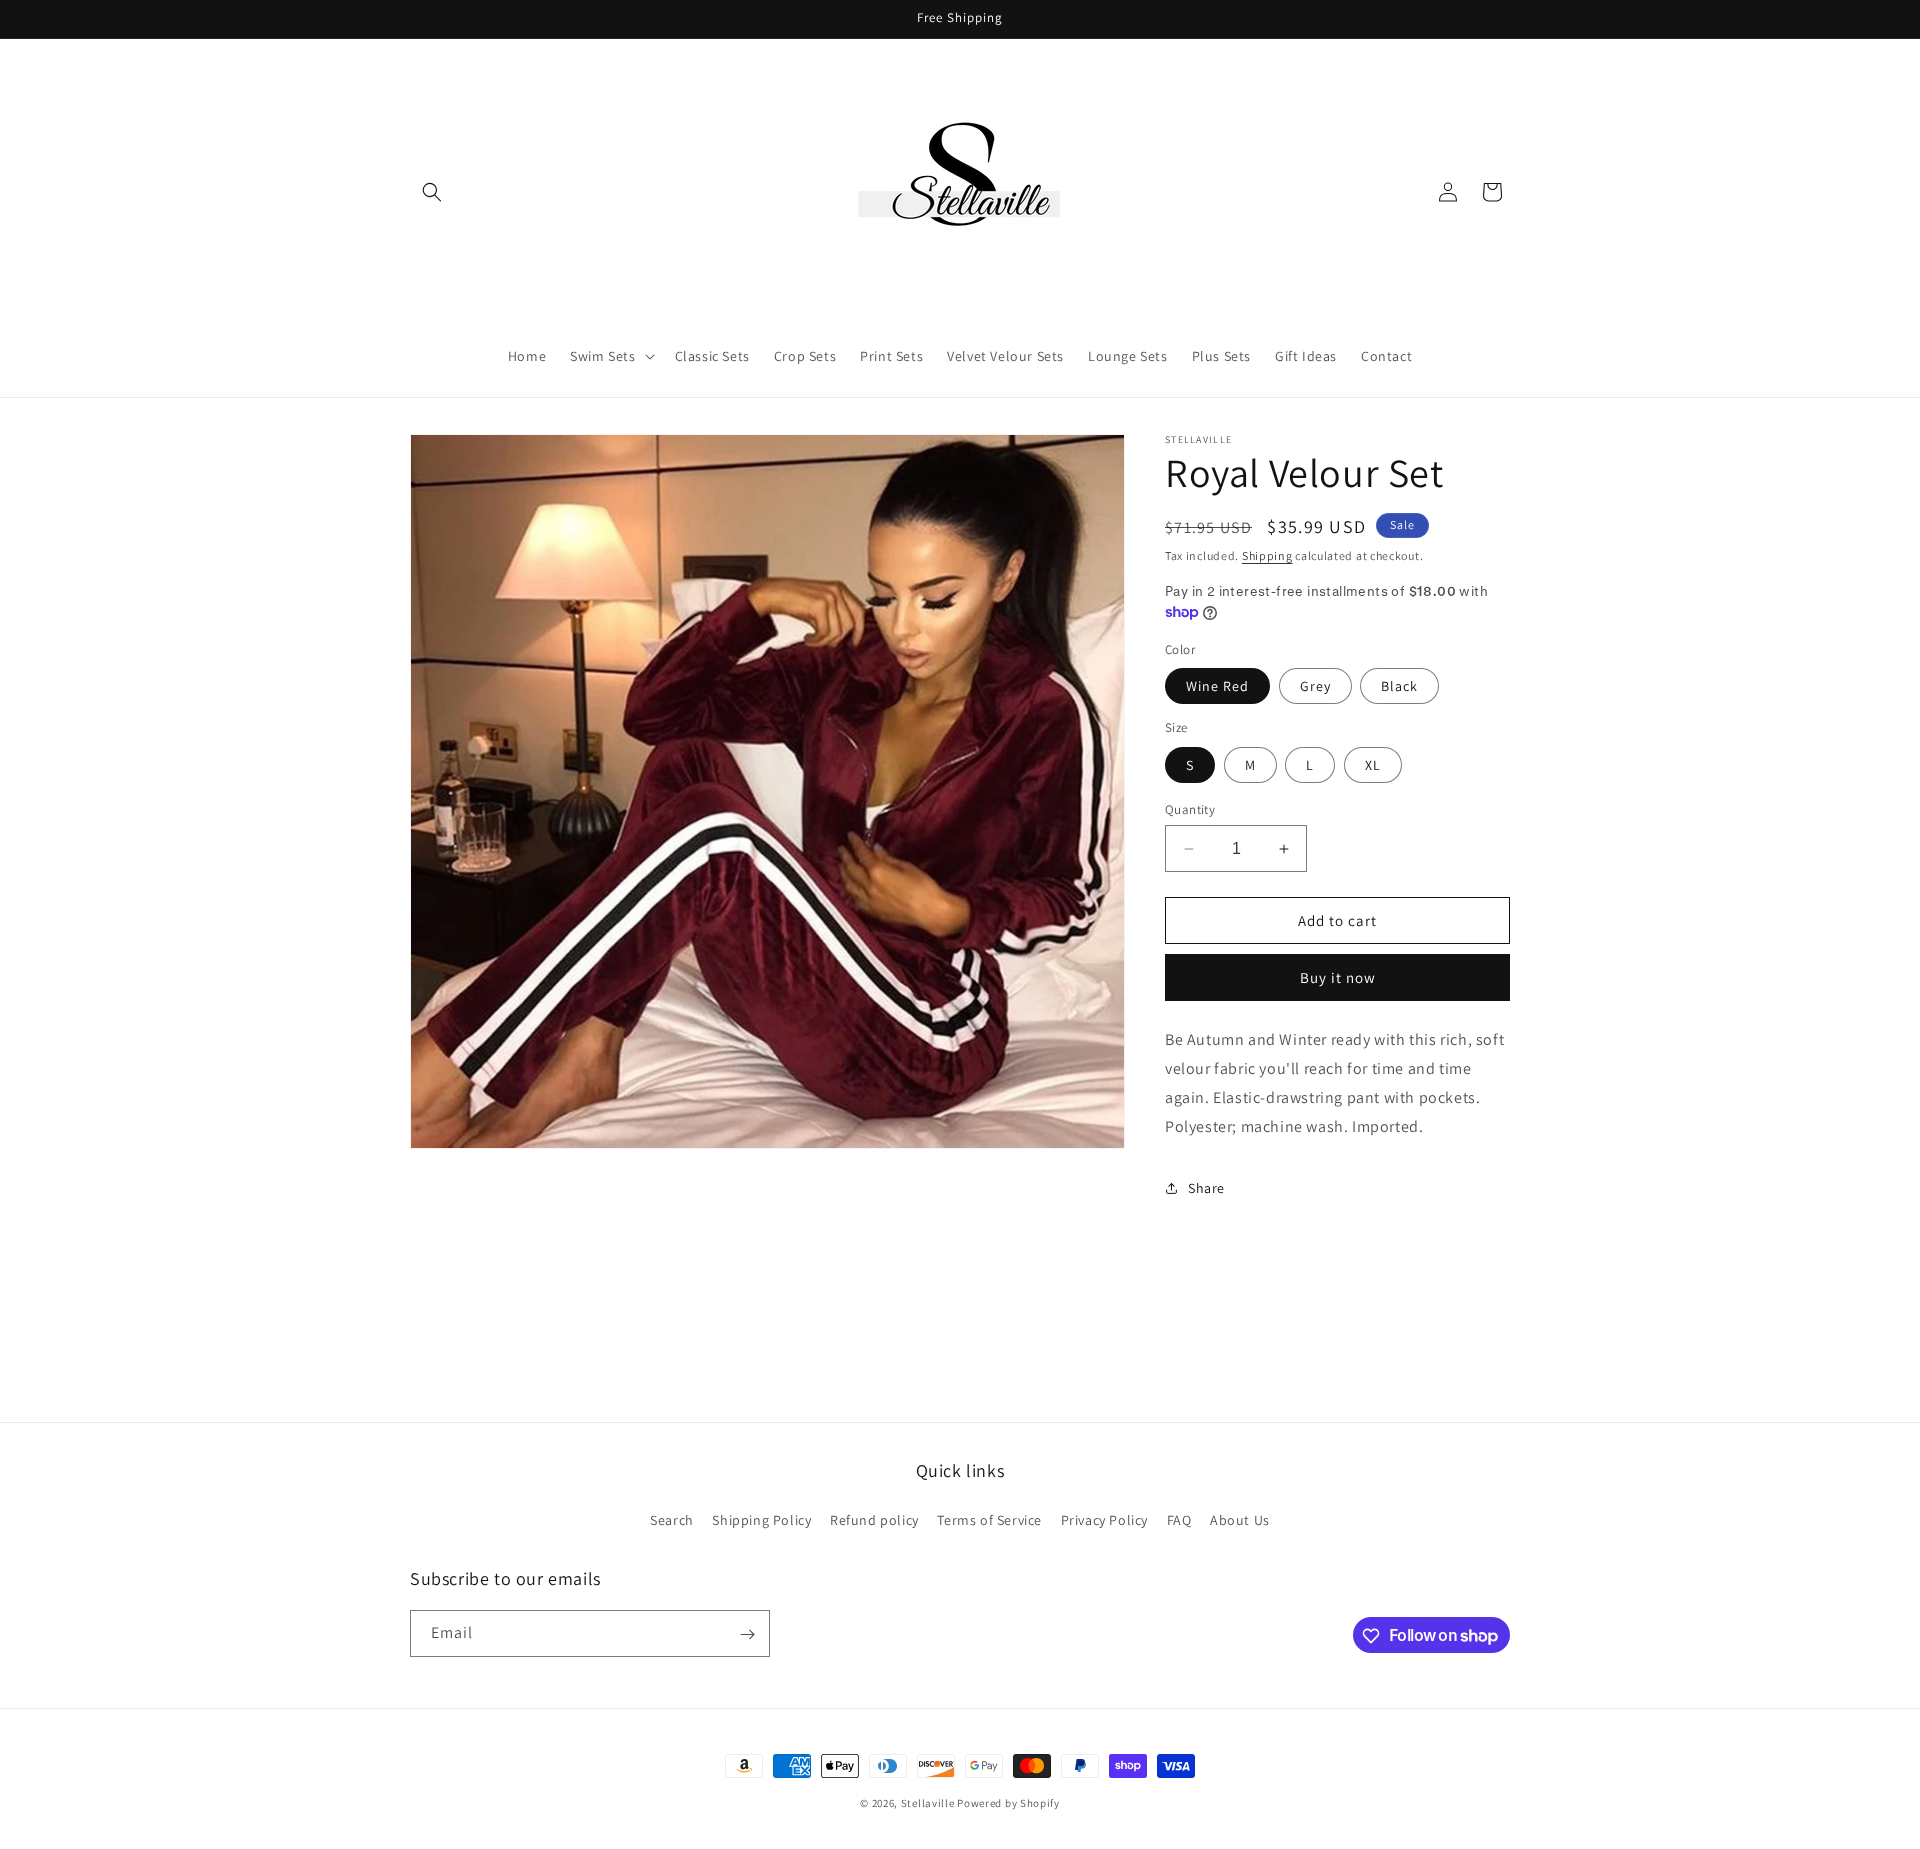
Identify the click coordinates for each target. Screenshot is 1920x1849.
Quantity (1190, 809)
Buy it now (1338, 977)
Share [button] (1206, 1188)
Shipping (1267, 555)
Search (672, 1519)
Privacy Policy (1104, 1519)
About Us (1240, 1519)
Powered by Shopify (1008, 1803)
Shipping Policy (761, 1519)
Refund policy (874, 1519)
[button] (432, 192)
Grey (1315, 686)
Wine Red (1217, 686)
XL (1373, 765)
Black (1399, 686)
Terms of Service (989, 1519)
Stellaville (928, 1803)
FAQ (1179, 1519)
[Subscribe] (747, 1634)
